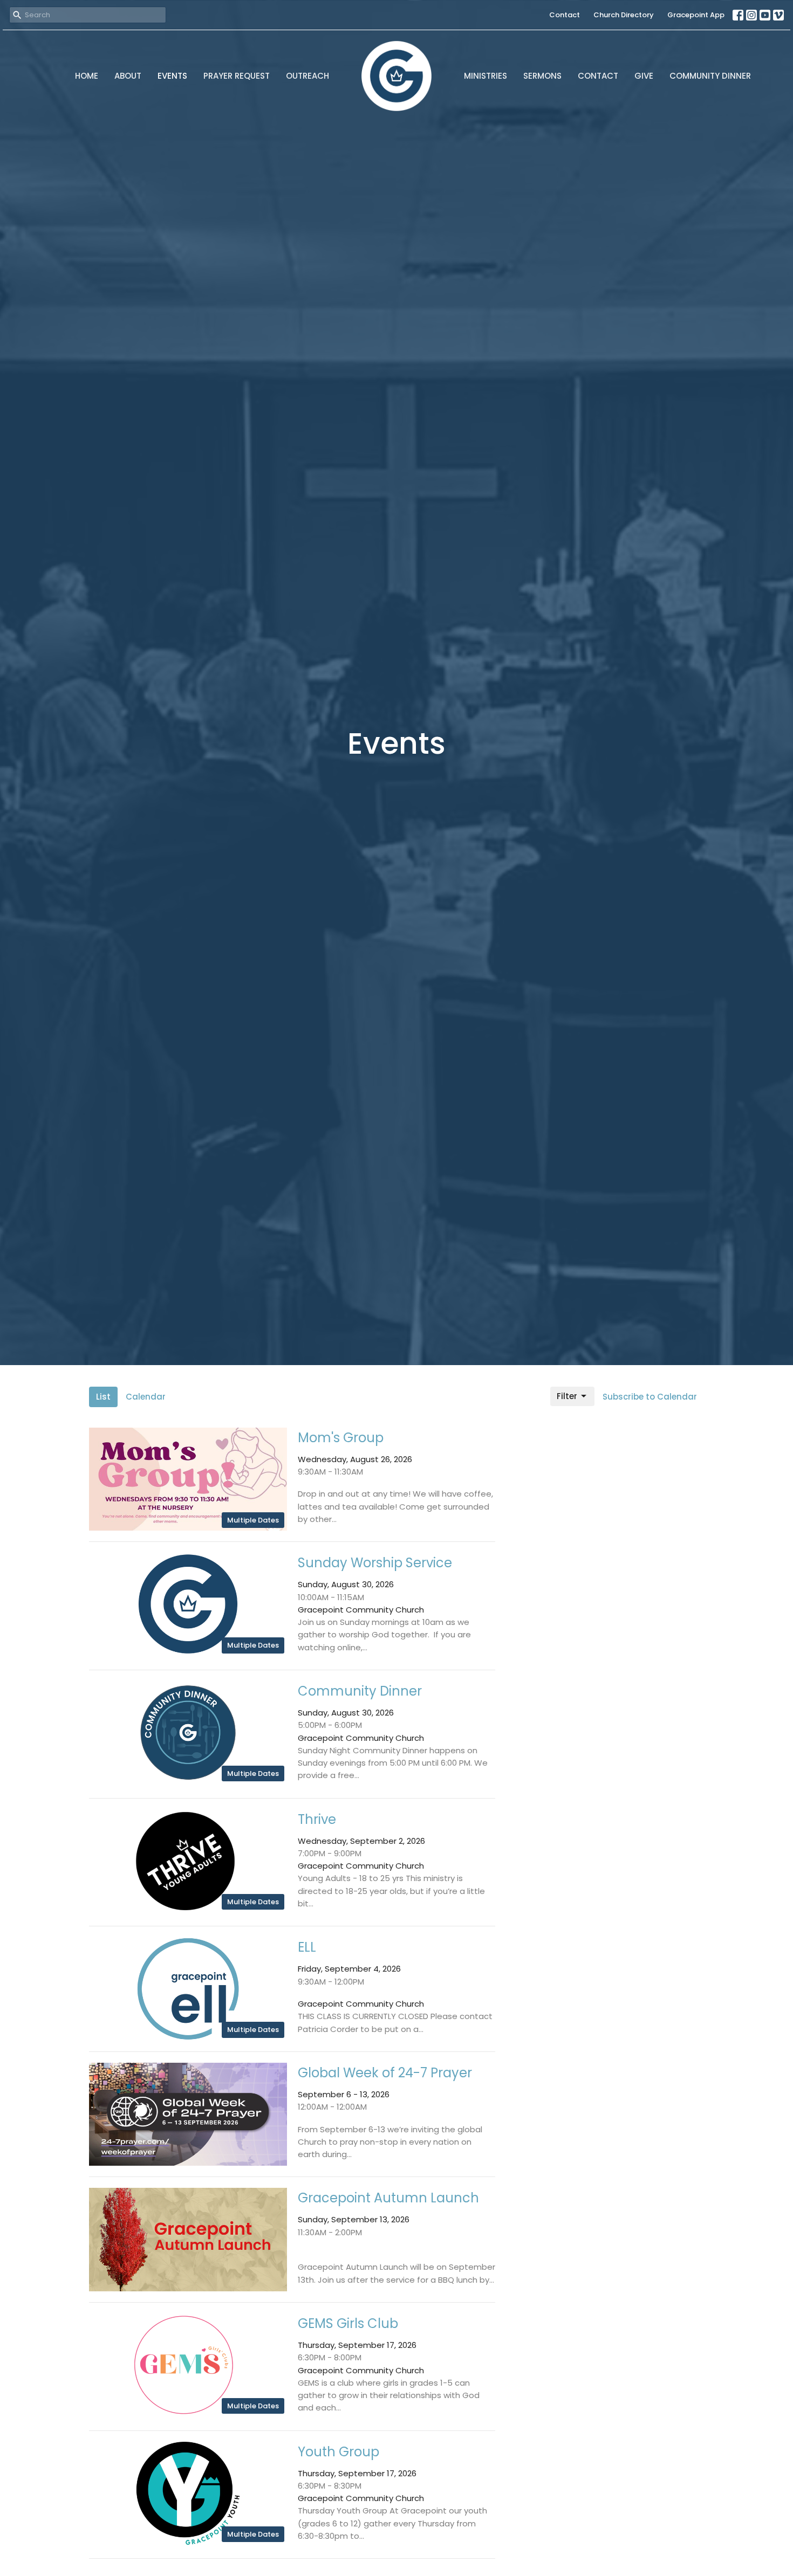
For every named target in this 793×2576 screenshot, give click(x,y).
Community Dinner (710, 76)
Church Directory (624, 15)
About (128, 76)
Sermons (542, 76)
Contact (565, 15)
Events (172, 76)
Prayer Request (237, 76)
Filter (567, 1396)
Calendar (146, 1397)
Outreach (307, 76)
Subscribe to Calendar (650, 1397)
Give (644, 76)
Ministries (486, 76)
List (103, 1397)
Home (87, 76)
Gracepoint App (696, 15)
